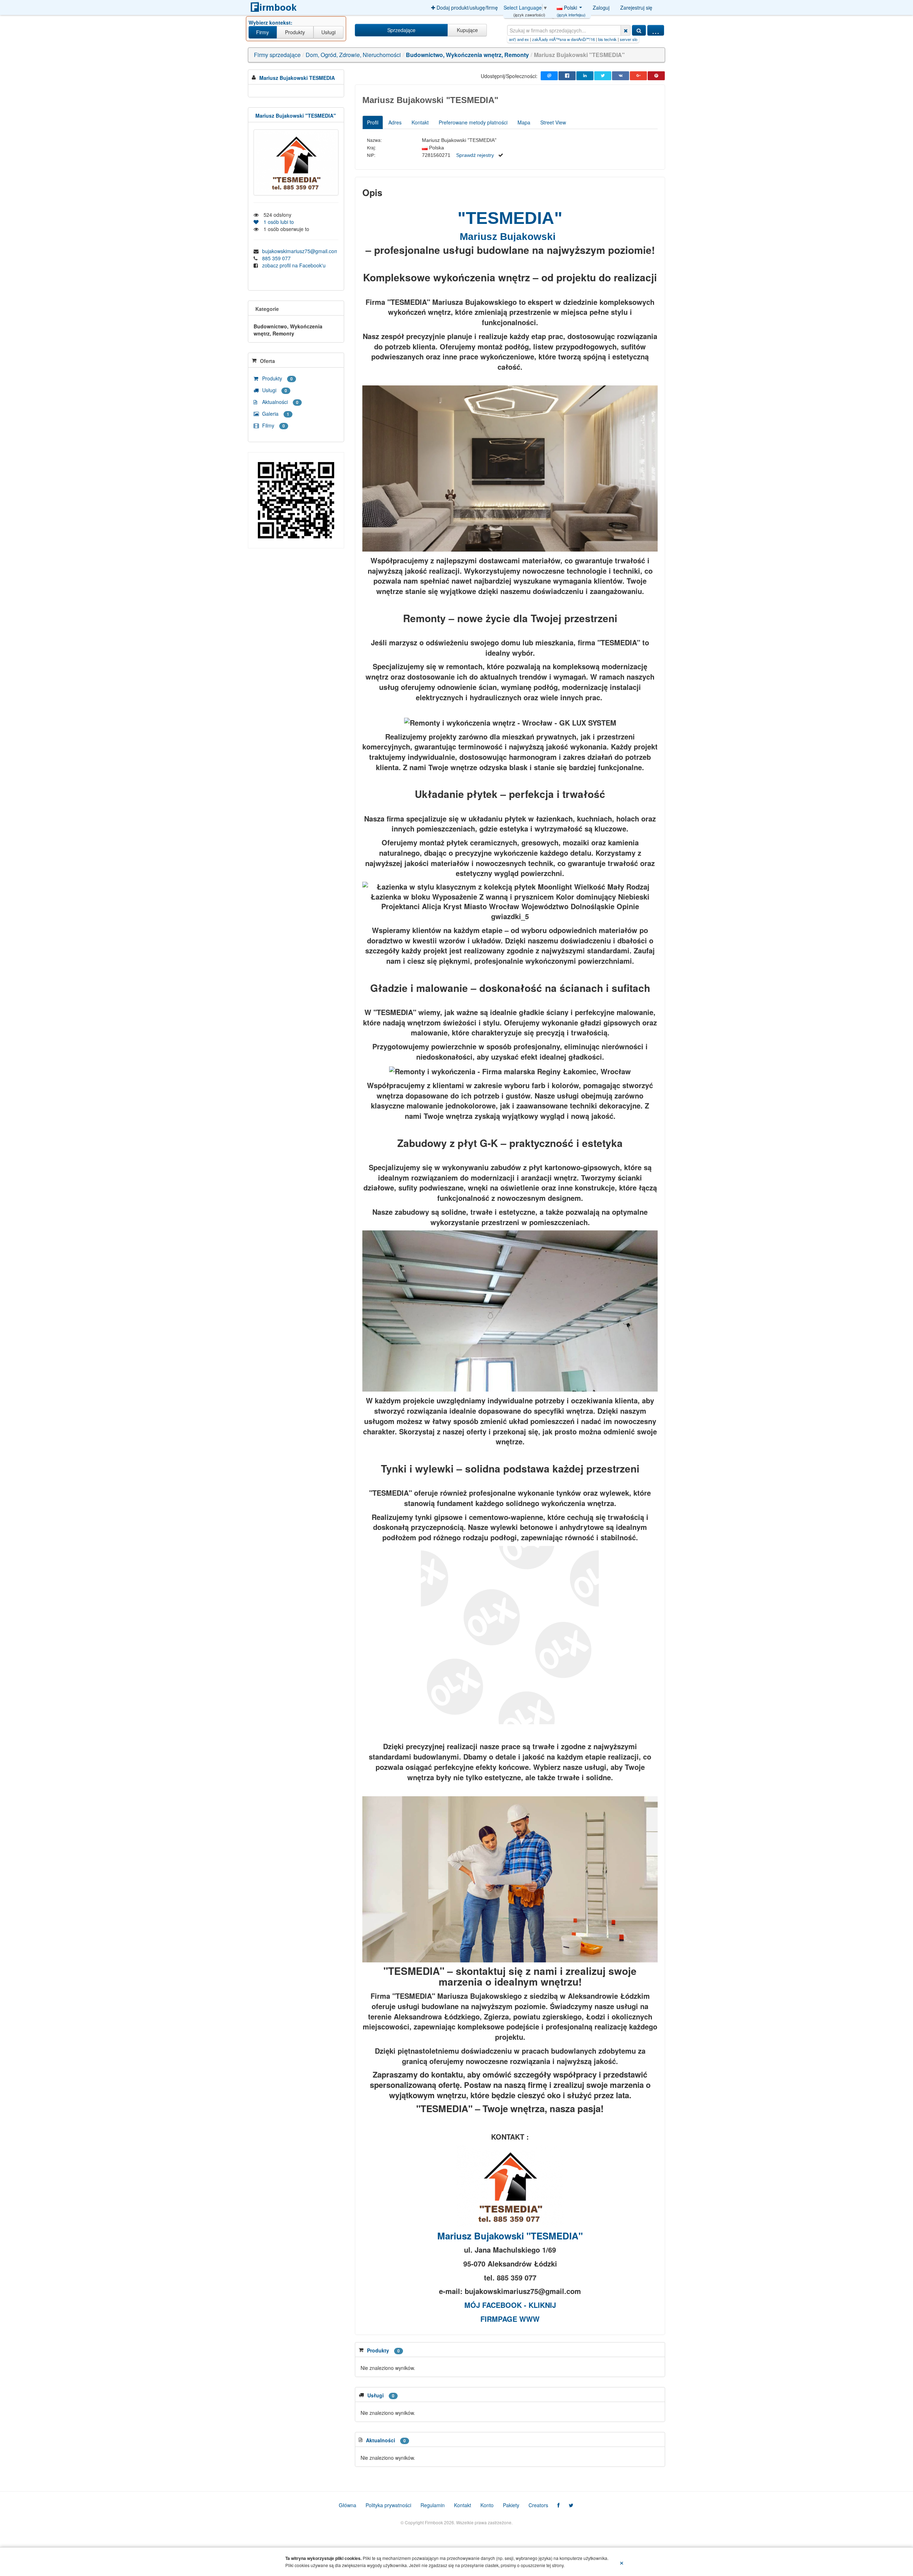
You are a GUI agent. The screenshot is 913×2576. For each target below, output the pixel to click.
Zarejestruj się (636, 7)
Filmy (273, 425)
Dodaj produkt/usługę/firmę (466, 7)
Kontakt (420, 122)
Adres (395, 122)
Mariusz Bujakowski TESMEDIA (297, 78)
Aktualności (280, 402)
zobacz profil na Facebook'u (294, 265)
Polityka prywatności (388, 2505)
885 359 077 (276, 258)
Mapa (524, 122)
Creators (538, 2505)
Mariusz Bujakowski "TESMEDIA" (296, 116)
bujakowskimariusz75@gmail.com (299, 251)
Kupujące (467, 30)
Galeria (275, 414)
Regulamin (433, 2505)
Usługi (328, 32)
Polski (571, 9)
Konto (487, 2505)
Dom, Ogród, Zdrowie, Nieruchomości (353, 55)
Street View (553, 122)
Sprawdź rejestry (475, 155)
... (656, 30)
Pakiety (511, 2505)
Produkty (295, 32)
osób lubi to (277, 222)
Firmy (262, 32)
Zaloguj (601, 7)
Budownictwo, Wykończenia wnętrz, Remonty (467, 55)
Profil (373, 122)
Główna (348, 2505)
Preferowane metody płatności (473, 122)
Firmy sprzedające (277, 55)
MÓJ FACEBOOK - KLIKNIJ (510, 2305)
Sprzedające (401, 30)
